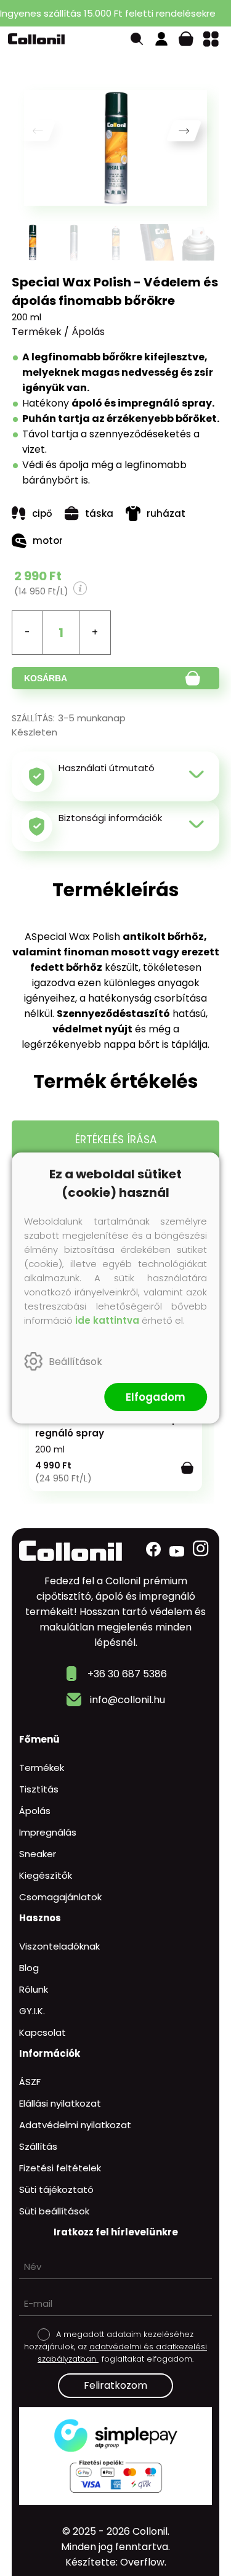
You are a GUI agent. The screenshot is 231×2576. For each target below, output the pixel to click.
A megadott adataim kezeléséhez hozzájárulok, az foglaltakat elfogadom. (115, 2347)
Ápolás (88, 332)
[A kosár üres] (186, 39)
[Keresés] (137, 39)
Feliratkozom (115, 2385)
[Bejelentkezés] (161, 39)
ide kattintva (107, 1320)
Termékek (37, 332)
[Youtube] (177, 1551)
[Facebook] (153, 1549)
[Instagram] (201, 1549)
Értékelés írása (116, 1140)
